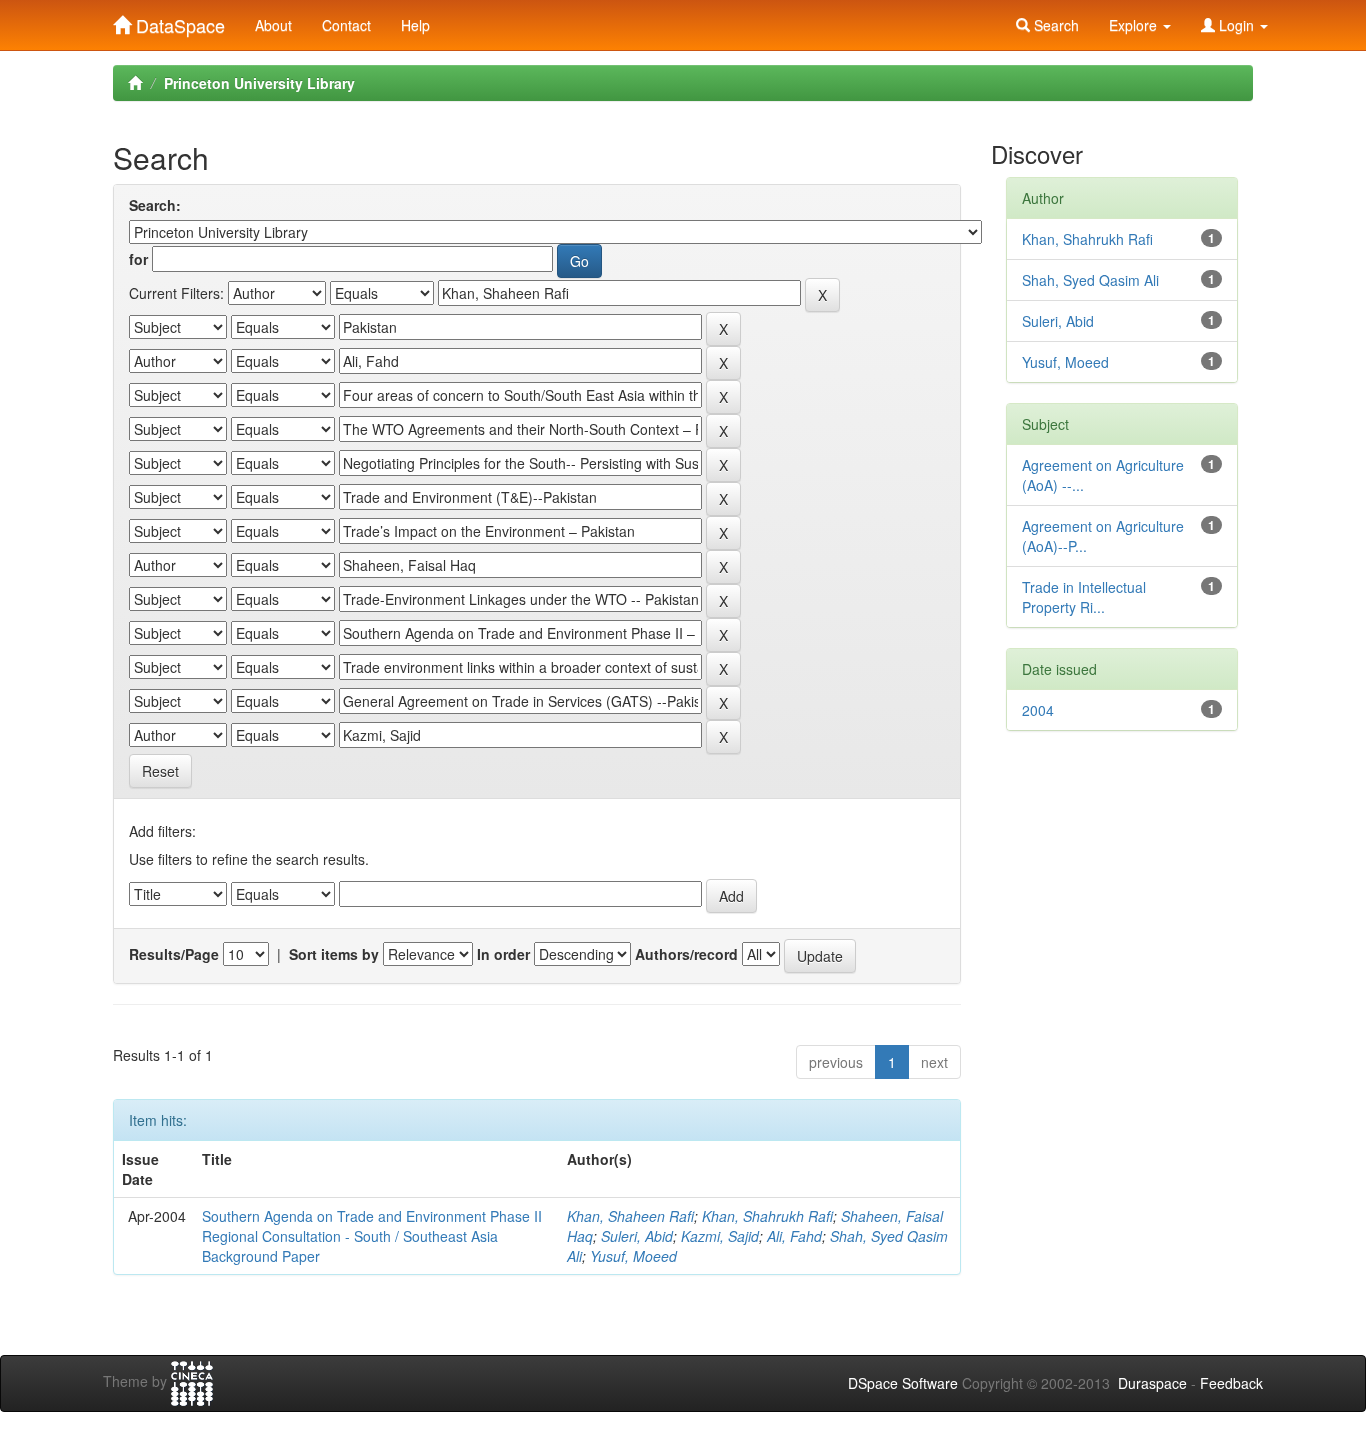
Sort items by (334, 954)
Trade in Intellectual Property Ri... (1084, 597)
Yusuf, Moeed (633, 1256)
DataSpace (178, 21)
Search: (155, 205)
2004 (1038, 710)
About (273, 25)
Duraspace (1152, 1383)
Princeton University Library (259, 83)
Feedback (1231, 1383)
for (138, 259)
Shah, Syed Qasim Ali (1090, 280)
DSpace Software (903, 1383)
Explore (1135, 25)
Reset (160, 771)
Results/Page (174, 954)
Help (415, 25)
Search (1054, 25)
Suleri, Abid (637, 1236)
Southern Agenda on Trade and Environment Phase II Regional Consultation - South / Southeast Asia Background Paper (372, 1236)
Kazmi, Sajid (720, 1236)
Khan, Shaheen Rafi (630, 1216)
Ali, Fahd (794, 1236)
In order (503, 954)
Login (1236, 25)
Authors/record (686, 954)
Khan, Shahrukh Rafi (767, 1216)
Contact (346, 25)
